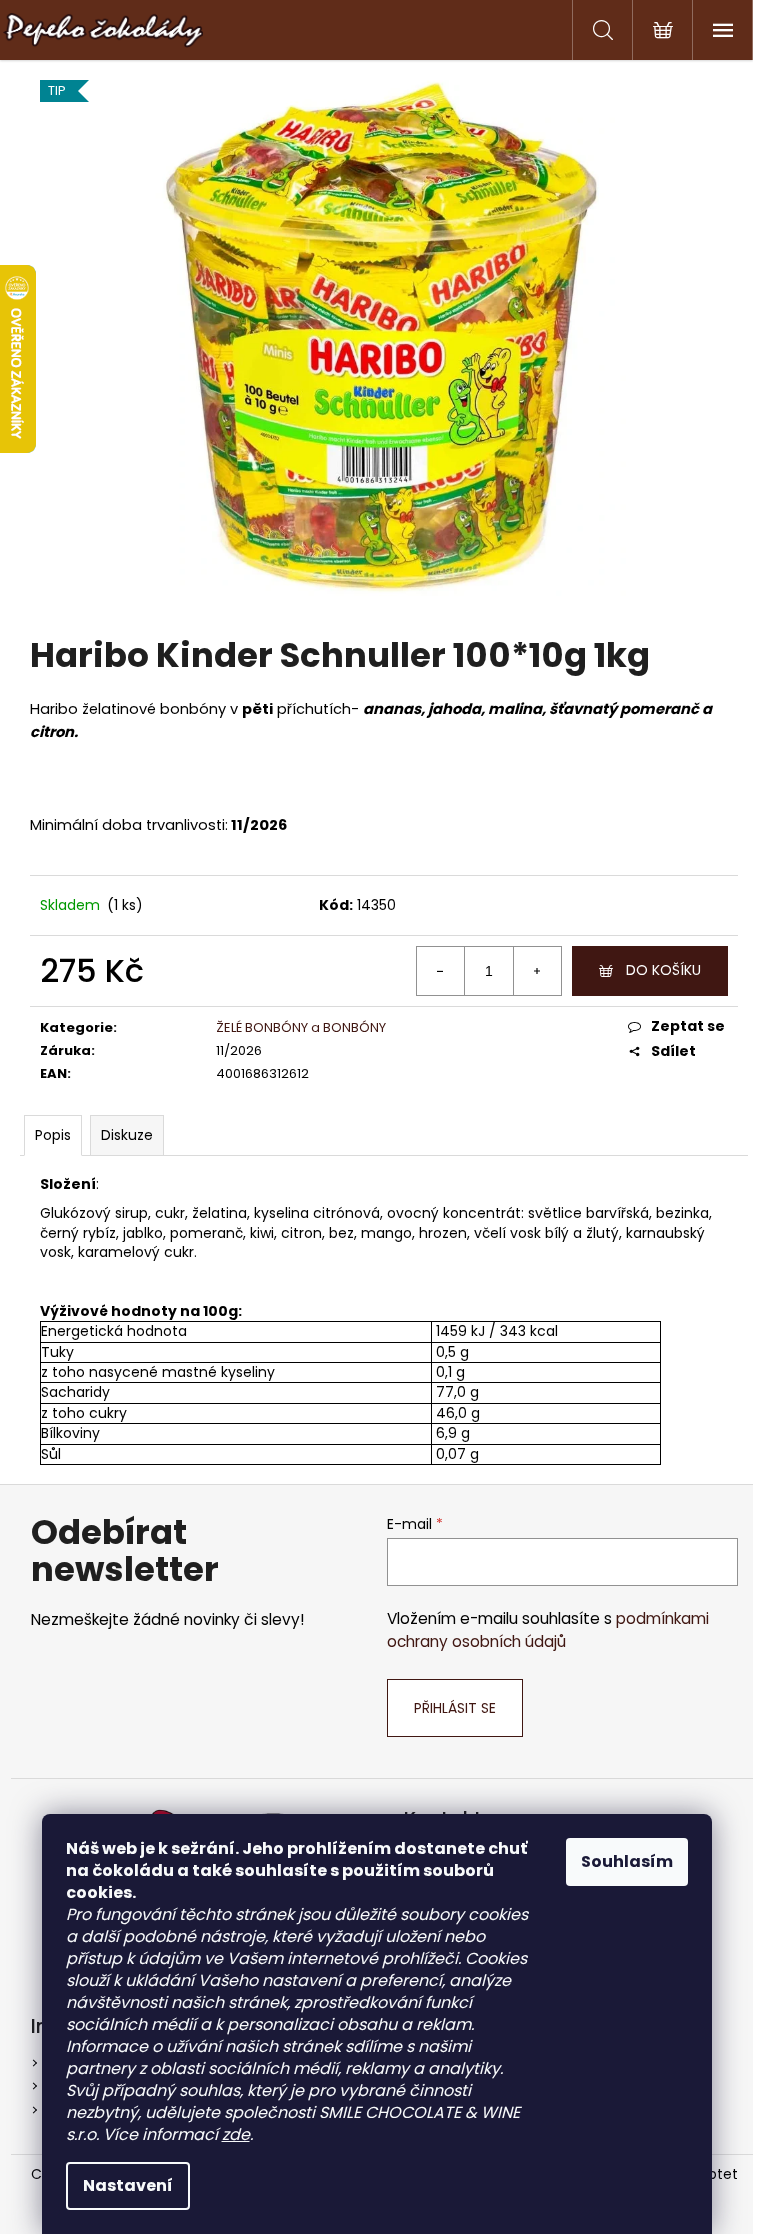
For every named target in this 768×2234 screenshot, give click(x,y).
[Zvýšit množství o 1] (537, 971)
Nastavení (128, 2185)
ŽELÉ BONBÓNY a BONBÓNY (301, 1027)
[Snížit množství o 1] (441, 971)
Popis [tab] (53, 1135)
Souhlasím (627, 1861)
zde (236, 2134)
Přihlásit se (455, 1708)
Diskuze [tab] (127, 1135)
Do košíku (663, 970)
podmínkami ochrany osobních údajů (548, 1629)
